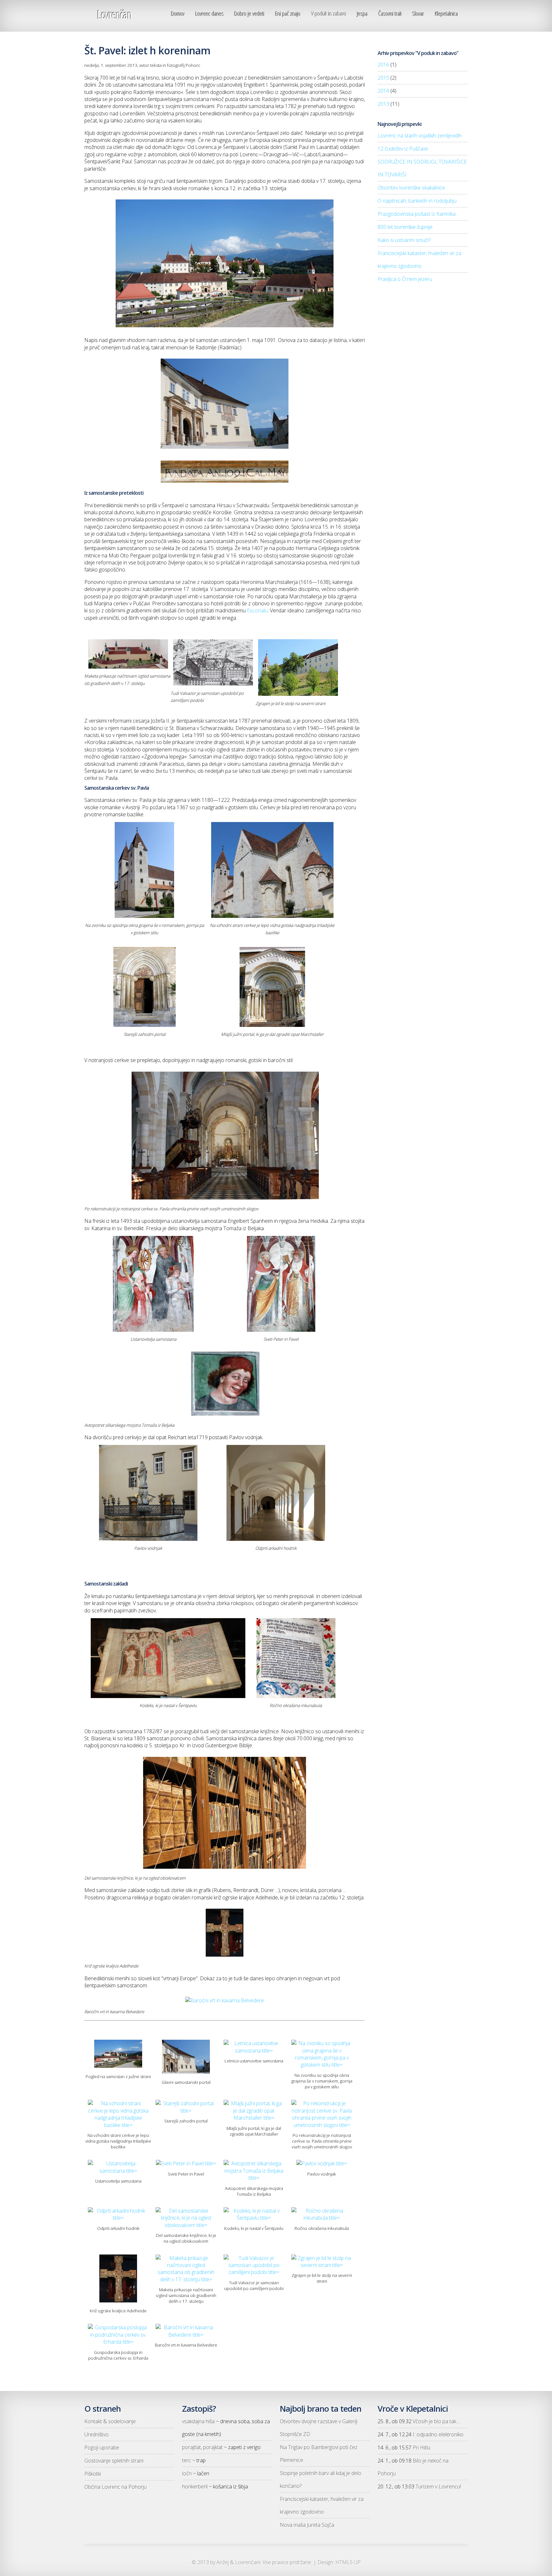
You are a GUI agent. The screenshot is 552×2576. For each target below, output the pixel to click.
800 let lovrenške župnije (405, 227)
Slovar (418, 14)
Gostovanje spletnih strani (114, 2461)
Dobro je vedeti (249, 14)
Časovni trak (390, 14)
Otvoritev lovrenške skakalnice (411, 188)
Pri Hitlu (422, 2448)
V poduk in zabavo (329, 14)
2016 (383, 65)
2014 (383, 91)
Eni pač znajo (288, 14)
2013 (383, 104)
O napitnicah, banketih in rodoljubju (417, 201)
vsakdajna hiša (198, 2421)
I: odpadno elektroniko (438, 2434)
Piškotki (93, 2474)
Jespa (362, 14)
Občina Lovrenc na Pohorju (115, 2487)
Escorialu (257, 610)
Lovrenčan (114, 15)
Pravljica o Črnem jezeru (405, 279)
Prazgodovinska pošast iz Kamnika (417, 214)
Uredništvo (96, 2434)
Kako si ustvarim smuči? (404, 240)
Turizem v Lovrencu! (438, 2487)
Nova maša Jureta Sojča (307, 2525)
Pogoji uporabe (102, 2448)
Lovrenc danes (210, 14)
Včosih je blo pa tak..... (437, 2421)
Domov (178, 14)
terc (187, 2460)
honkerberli (195, 2487)
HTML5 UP (348, 2562)
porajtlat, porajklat (202, 2447)
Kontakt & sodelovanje (110, 2421)
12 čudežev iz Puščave (403, 149)
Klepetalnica (447, 14)
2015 (383, 78)
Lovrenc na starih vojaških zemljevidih (420, 136)
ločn (187, 2473)
